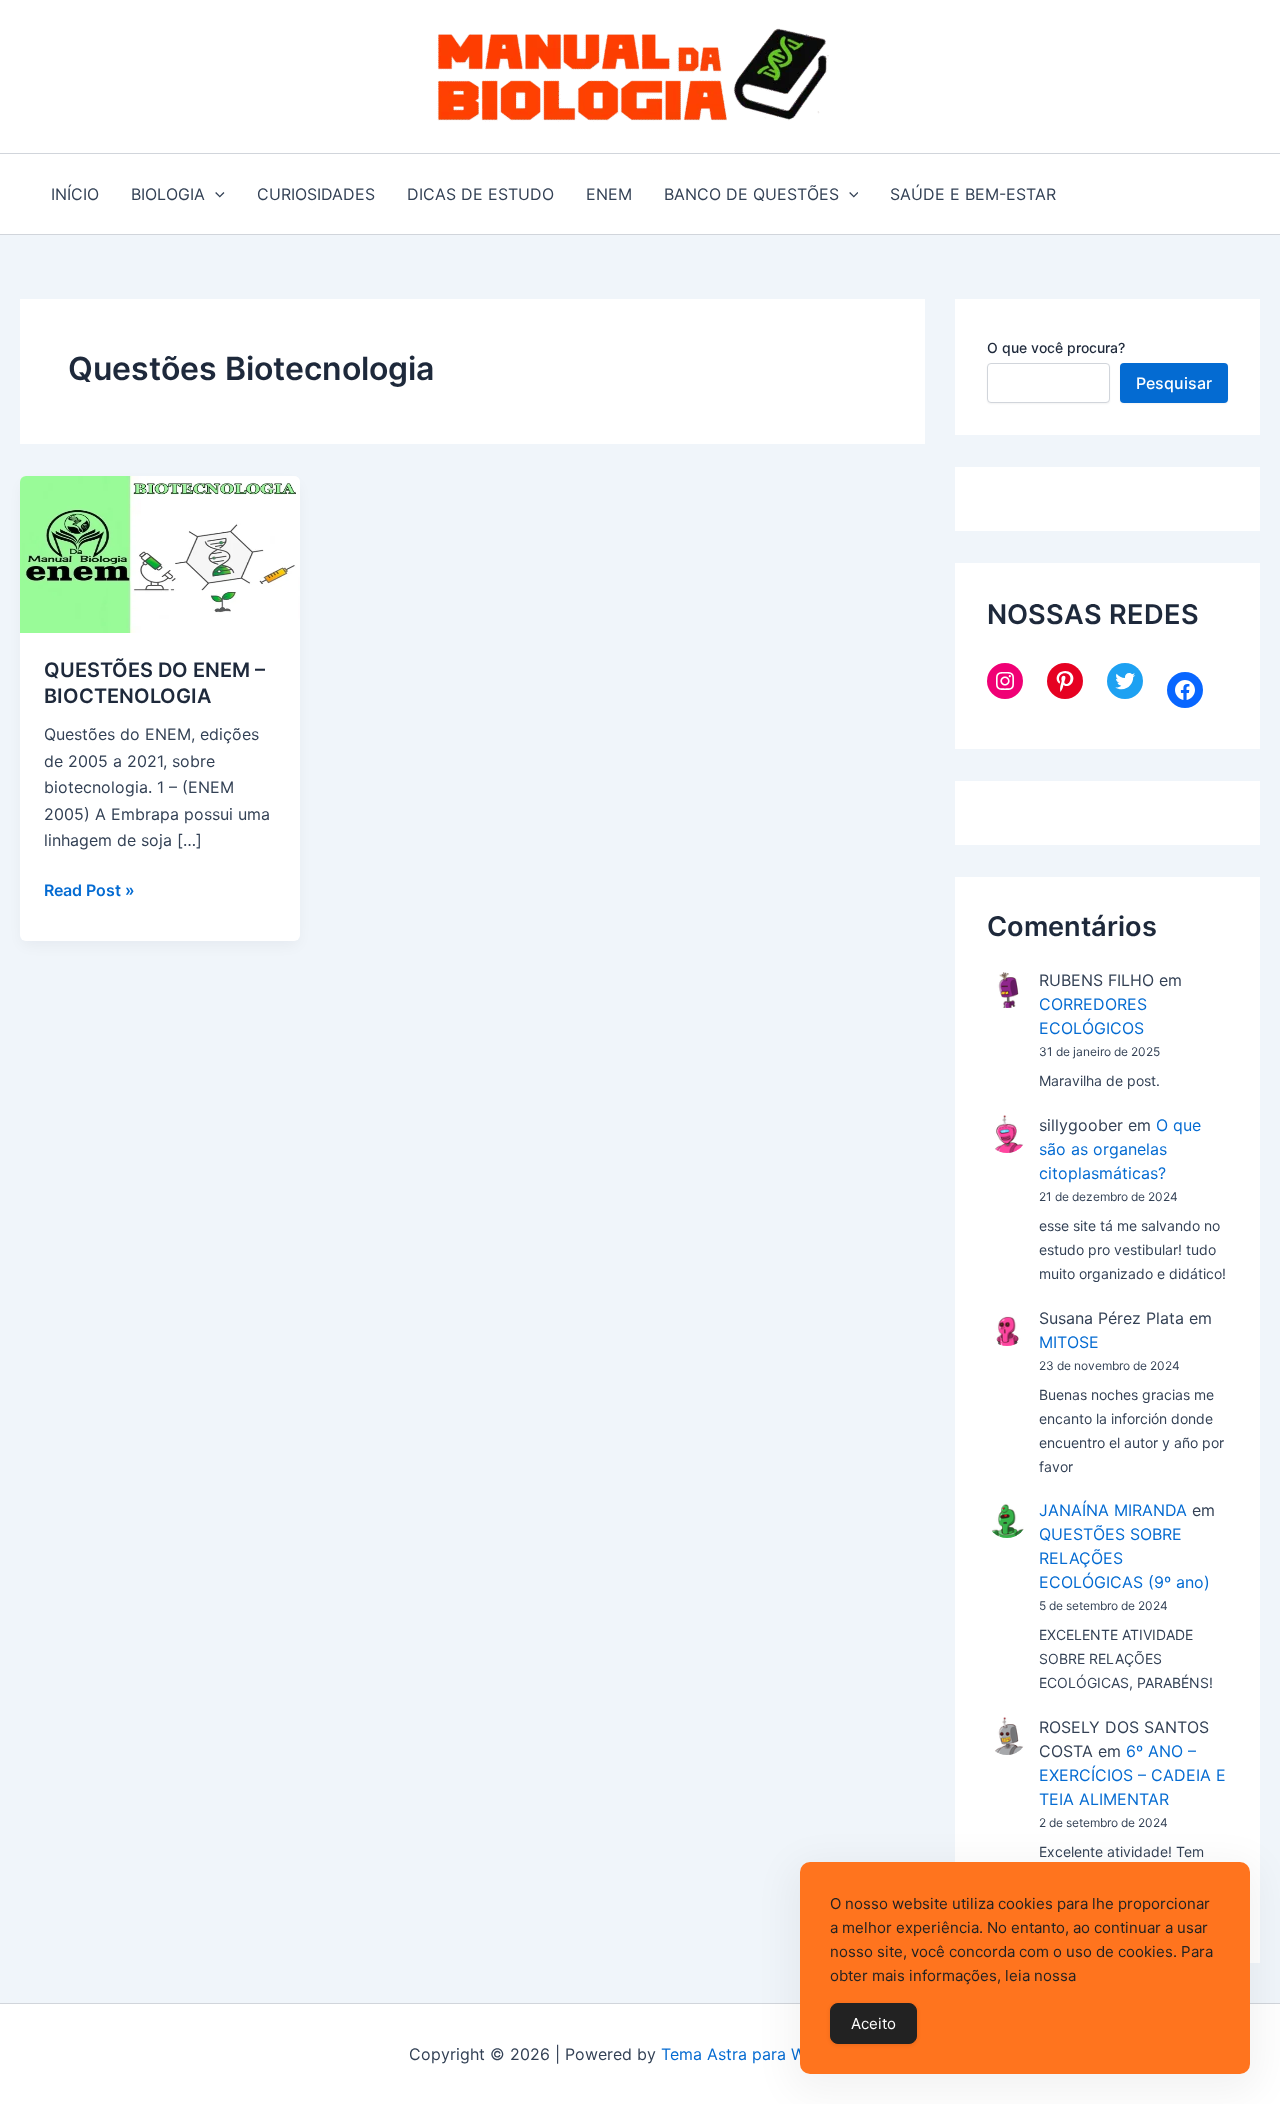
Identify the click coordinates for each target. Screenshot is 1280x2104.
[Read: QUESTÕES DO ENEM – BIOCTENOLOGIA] (160, 553)
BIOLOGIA (168, 194)
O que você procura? (1056, 347)
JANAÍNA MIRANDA (1113, 1510)
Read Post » (89, 891)
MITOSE (1069, 1342)
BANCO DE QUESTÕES (751, 194)
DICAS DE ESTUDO (480, 194)
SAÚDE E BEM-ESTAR (973, 194)
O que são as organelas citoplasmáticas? (1120, 1149)
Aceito (873, 2023)
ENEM (609, 194)
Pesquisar (1174, 383)
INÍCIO (75, 194)
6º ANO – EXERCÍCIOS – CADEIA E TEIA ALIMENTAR (1132, 1775)
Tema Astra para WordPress (766, 2054)
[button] (215, 194)
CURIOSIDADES (316, 194)
